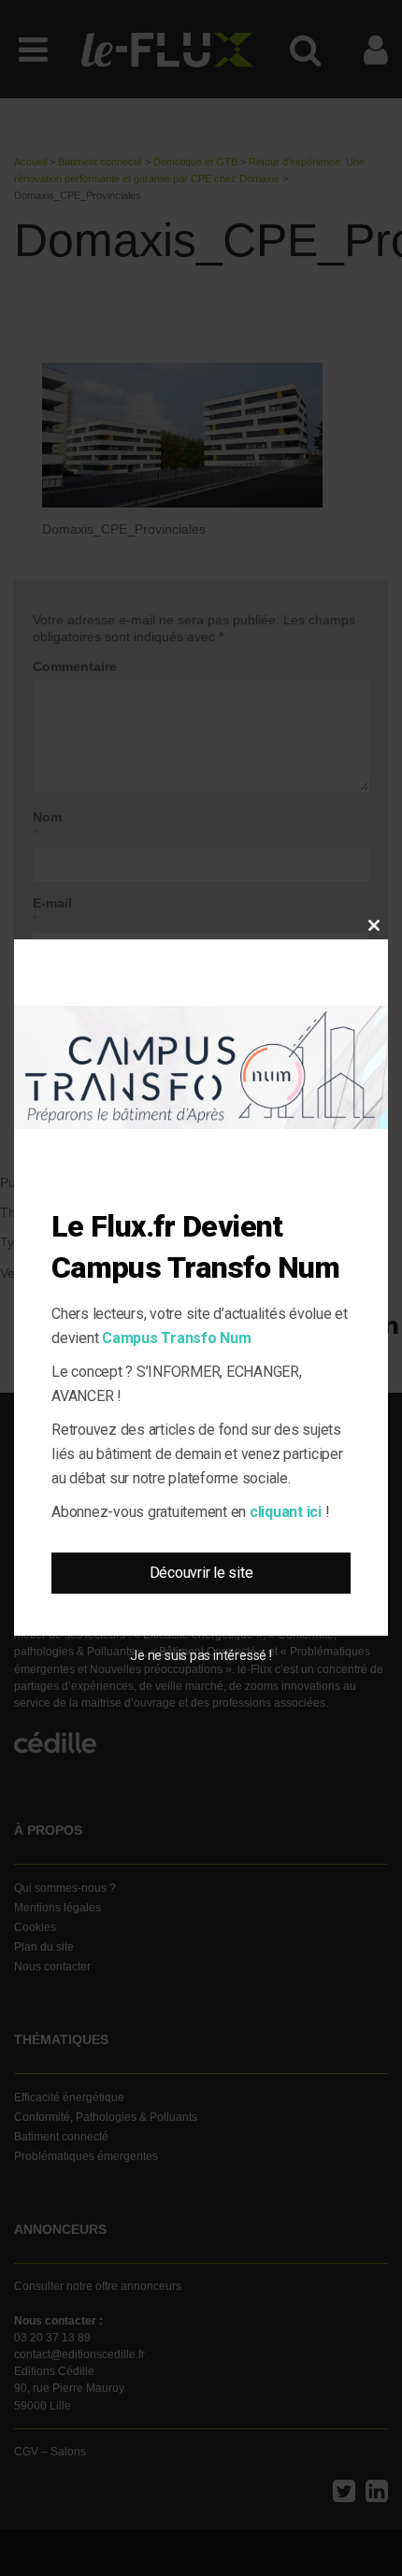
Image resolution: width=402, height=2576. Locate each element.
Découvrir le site (201, 1573)
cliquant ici (286, 1512)
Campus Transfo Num (177, 1338)
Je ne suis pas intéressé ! (201, 1655)
